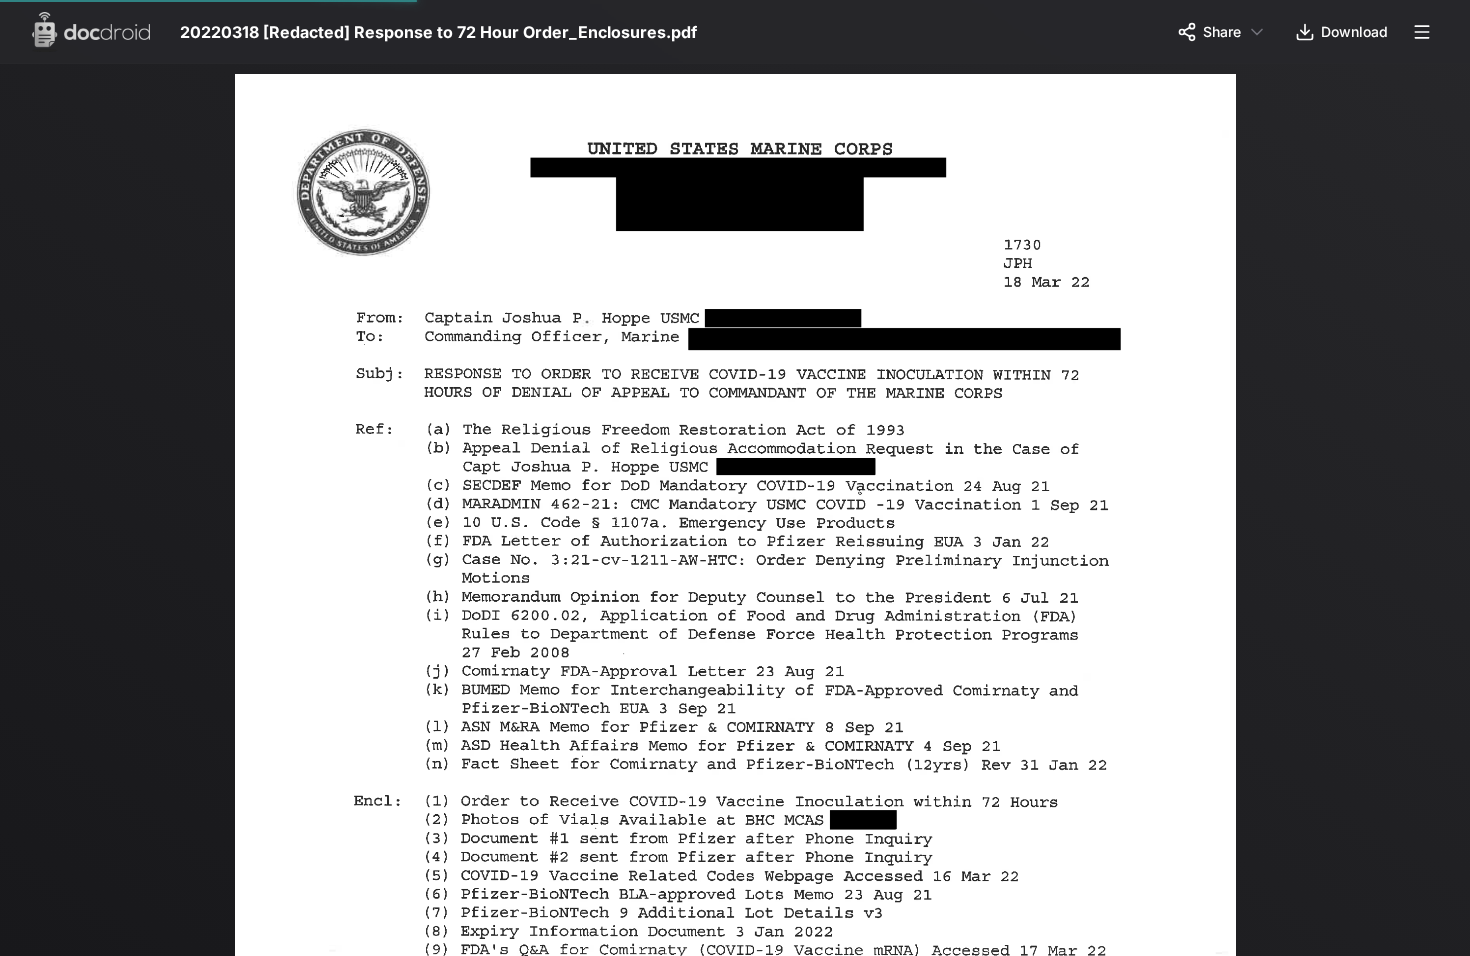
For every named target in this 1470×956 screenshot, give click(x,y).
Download (1354, 31)
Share (1222, 31)
